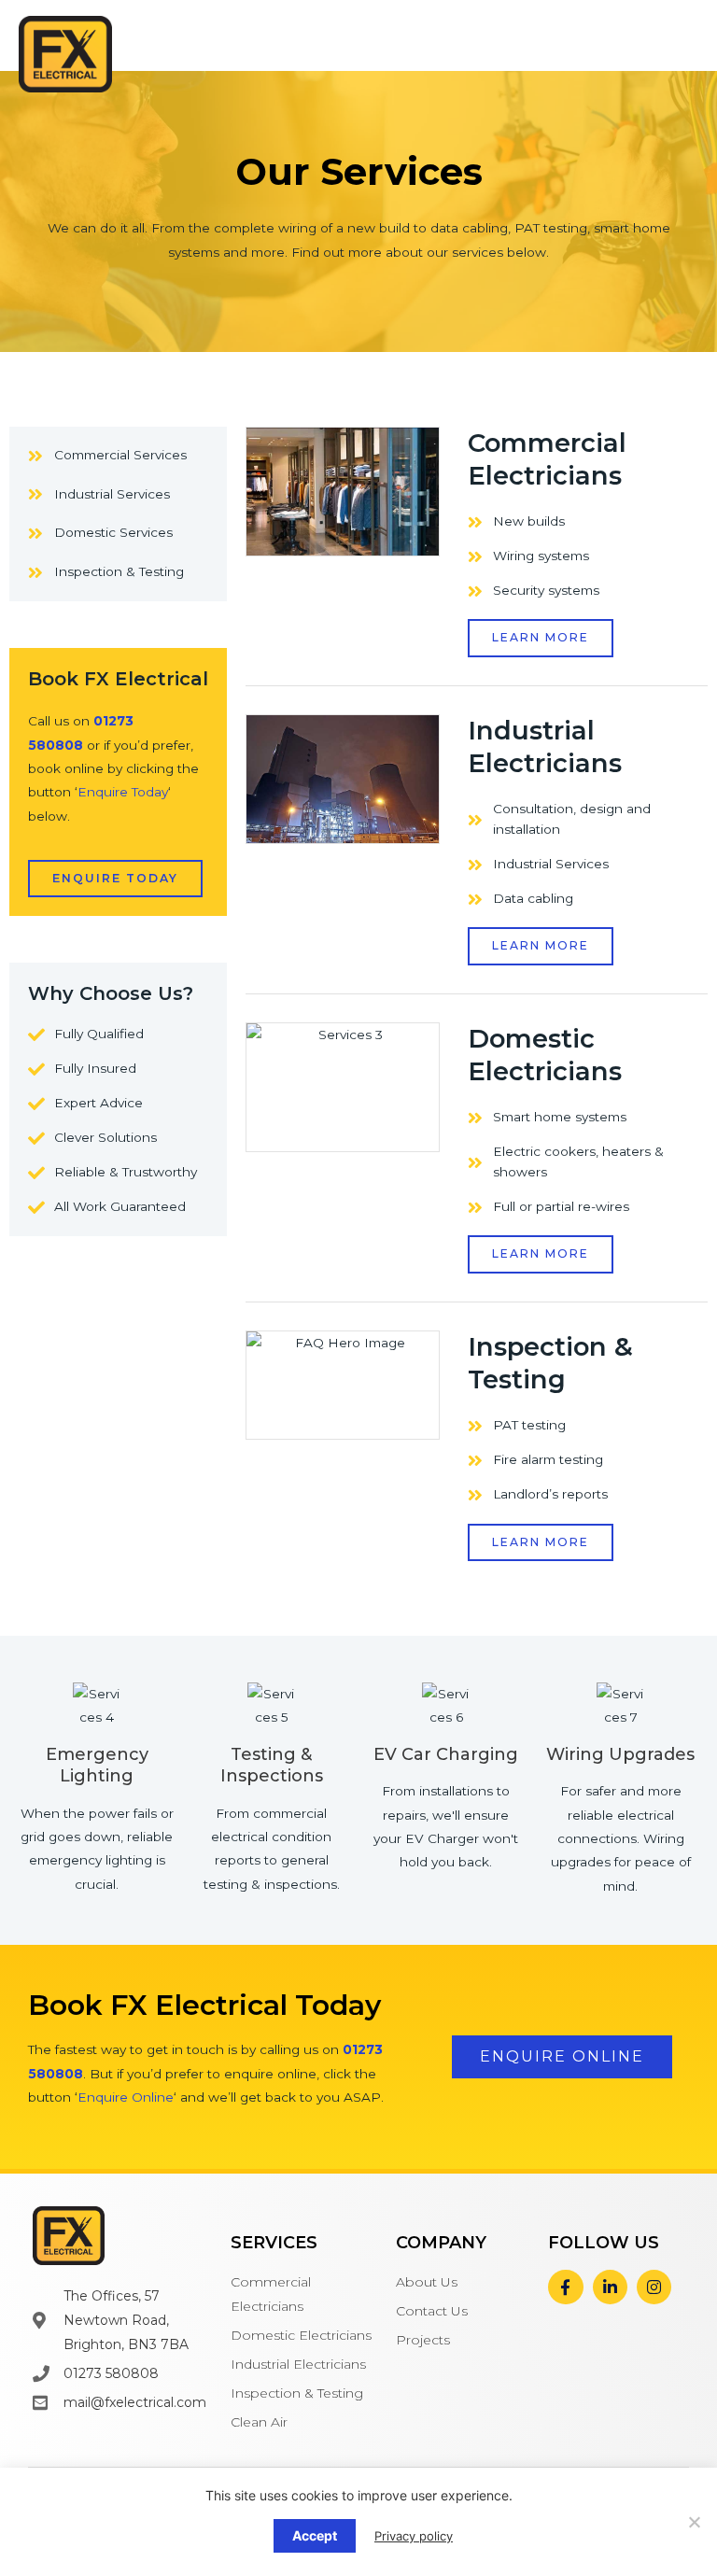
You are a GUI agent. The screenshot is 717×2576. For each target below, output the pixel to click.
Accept (315, 2535)
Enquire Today (123, 792)
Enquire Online (126, 2097)
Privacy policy (414, 2536)
